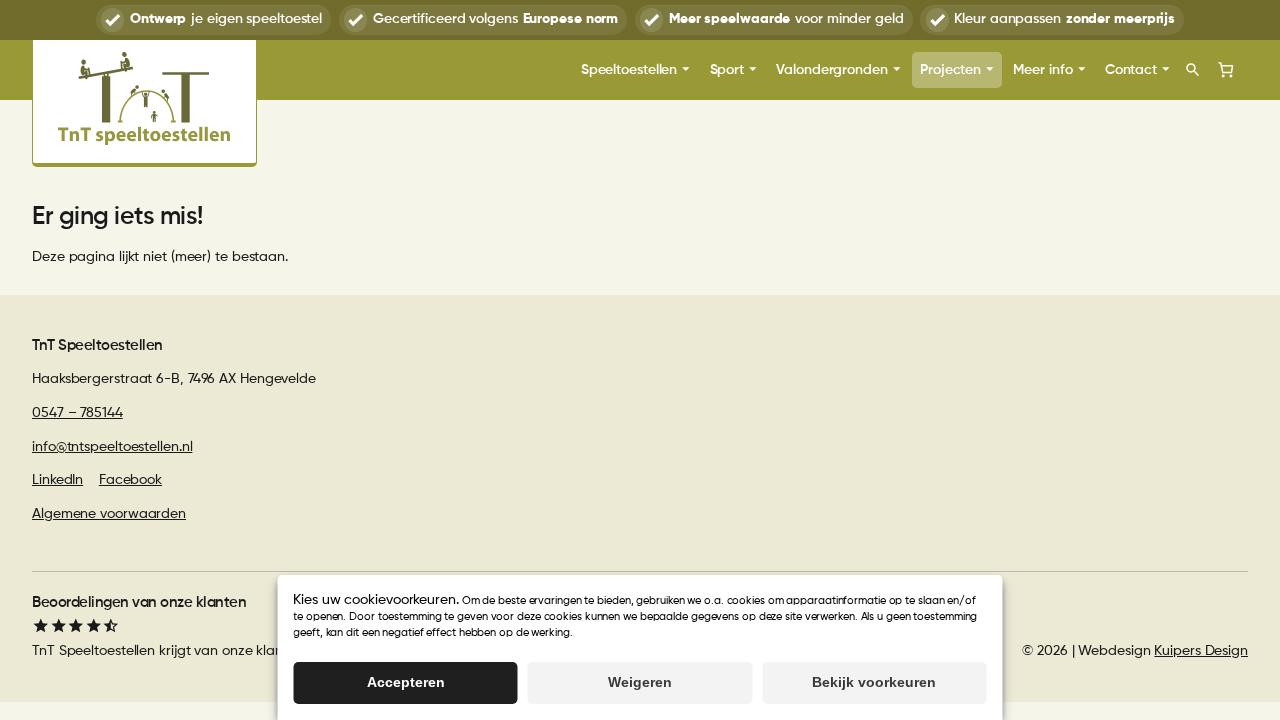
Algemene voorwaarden (109, 514)
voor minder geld (786, 19)
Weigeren (640, 682)
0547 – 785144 (77, 413)
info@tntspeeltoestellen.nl (112, 447)
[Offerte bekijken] (1225, 69)
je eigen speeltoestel (226, 19)
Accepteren (406, 682)
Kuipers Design (1201, 651)
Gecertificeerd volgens (495, 19)
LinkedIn (57, 480)
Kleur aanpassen (1064, 19)
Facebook (130, 480)
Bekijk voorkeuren (874, 682)
